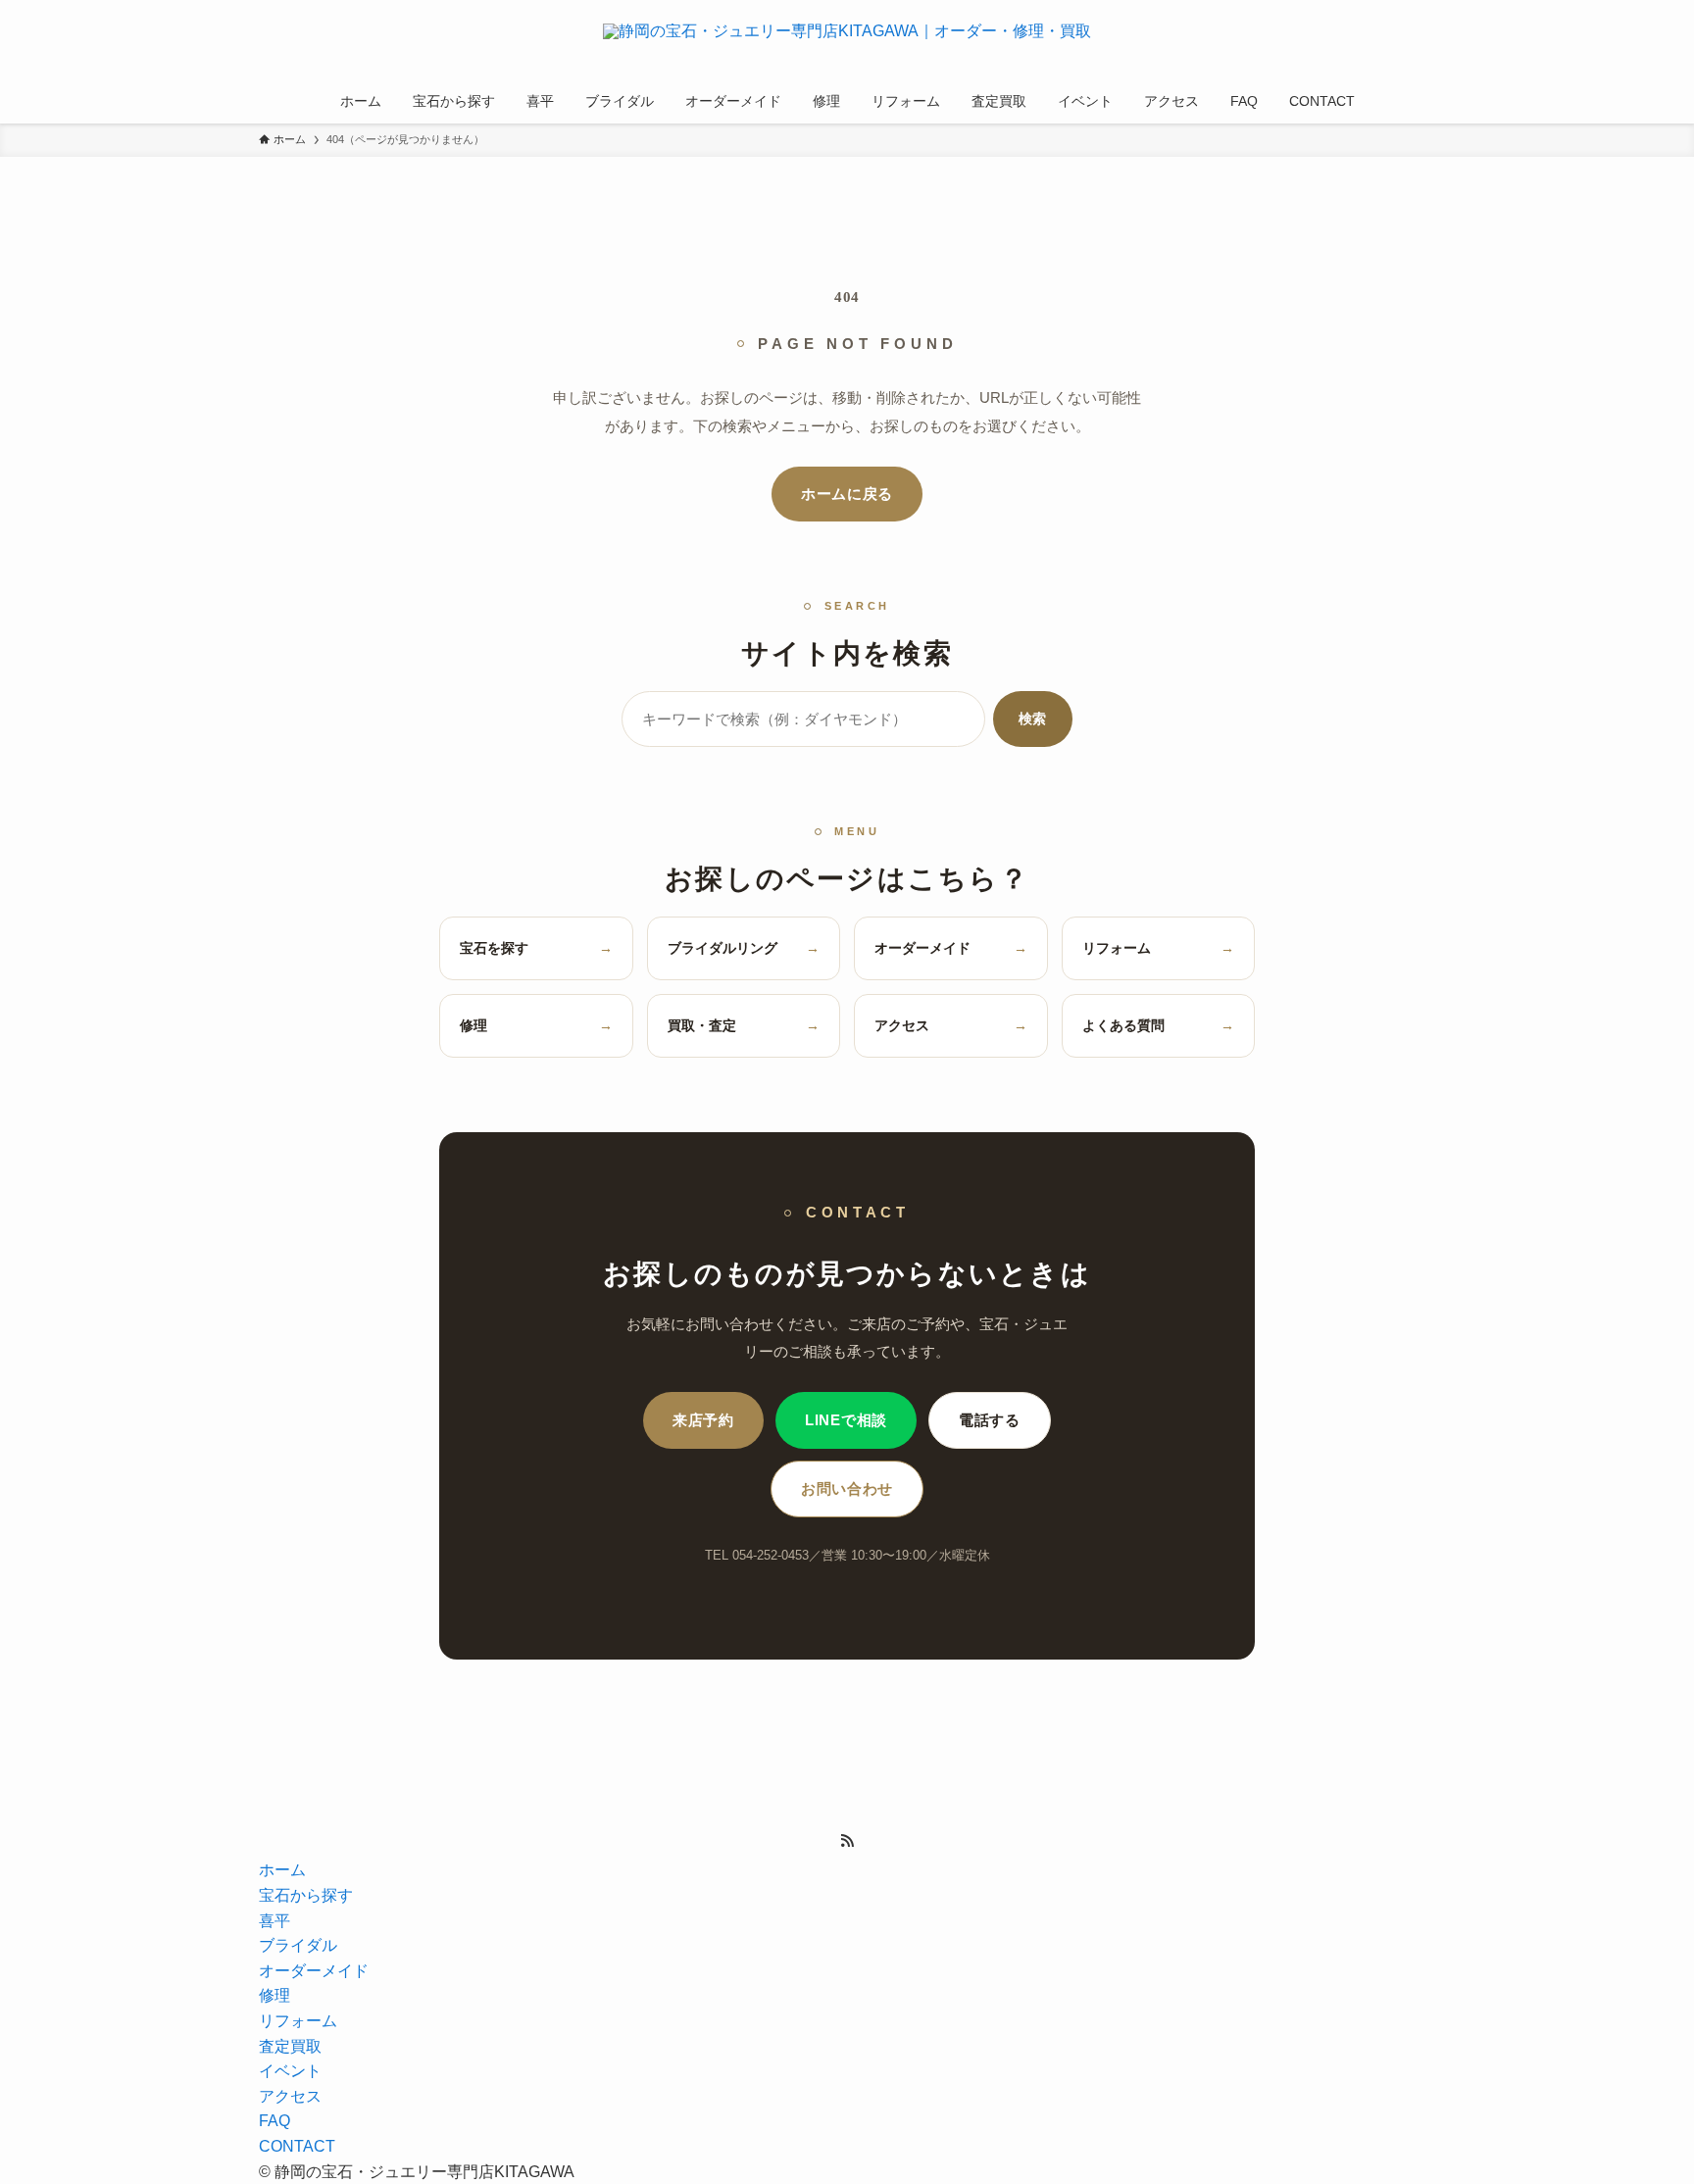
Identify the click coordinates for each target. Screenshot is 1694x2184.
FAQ (274, 2121)
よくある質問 (1159, 1025)
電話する (990, 1420)
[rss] (847, 1841)
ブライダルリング (744, 948)
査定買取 (290, 2046)
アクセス (951, 1025)
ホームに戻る (847, 494)
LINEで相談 (846, 1420)
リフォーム (1159, 948)
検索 (1033, 719)
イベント (290, 2071)
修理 (536, 1025)
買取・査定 (744, 1025)
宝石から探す (306, 1895)
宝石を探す (536, 948)
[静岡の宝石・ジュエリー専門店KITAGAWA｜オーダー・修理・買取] (847, 43)
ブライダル (298, 1945)
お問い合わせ (847, 1489)
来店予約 (703, 1420)
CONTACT (297, 2146)
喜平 (274, 1921)
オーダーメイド (951, 948)
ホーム (282, 1870)
